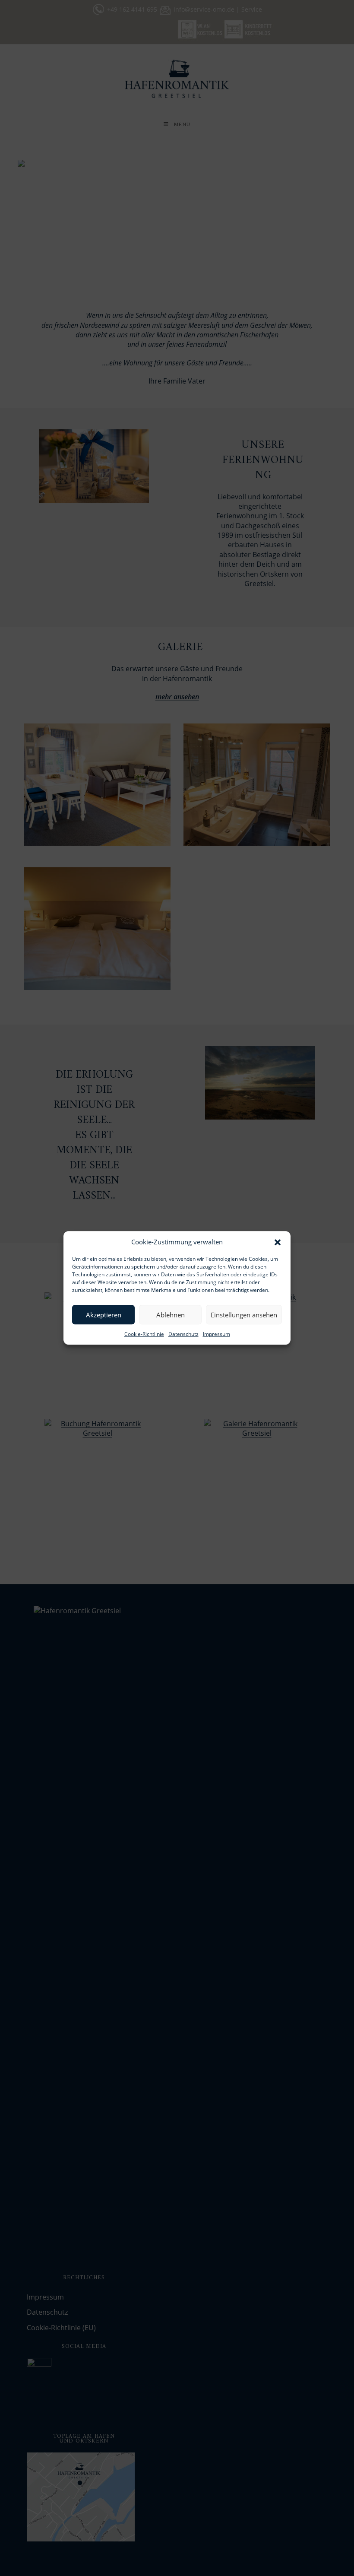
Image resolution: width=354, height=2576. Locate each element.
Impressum (217, 1334)
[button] (278, 1242)
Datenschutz (183, 1334)
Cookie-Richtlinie (144, 1334)
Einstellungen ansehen (244, 1315)
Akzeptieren (104, 1315)
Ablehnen (171, 1315)
